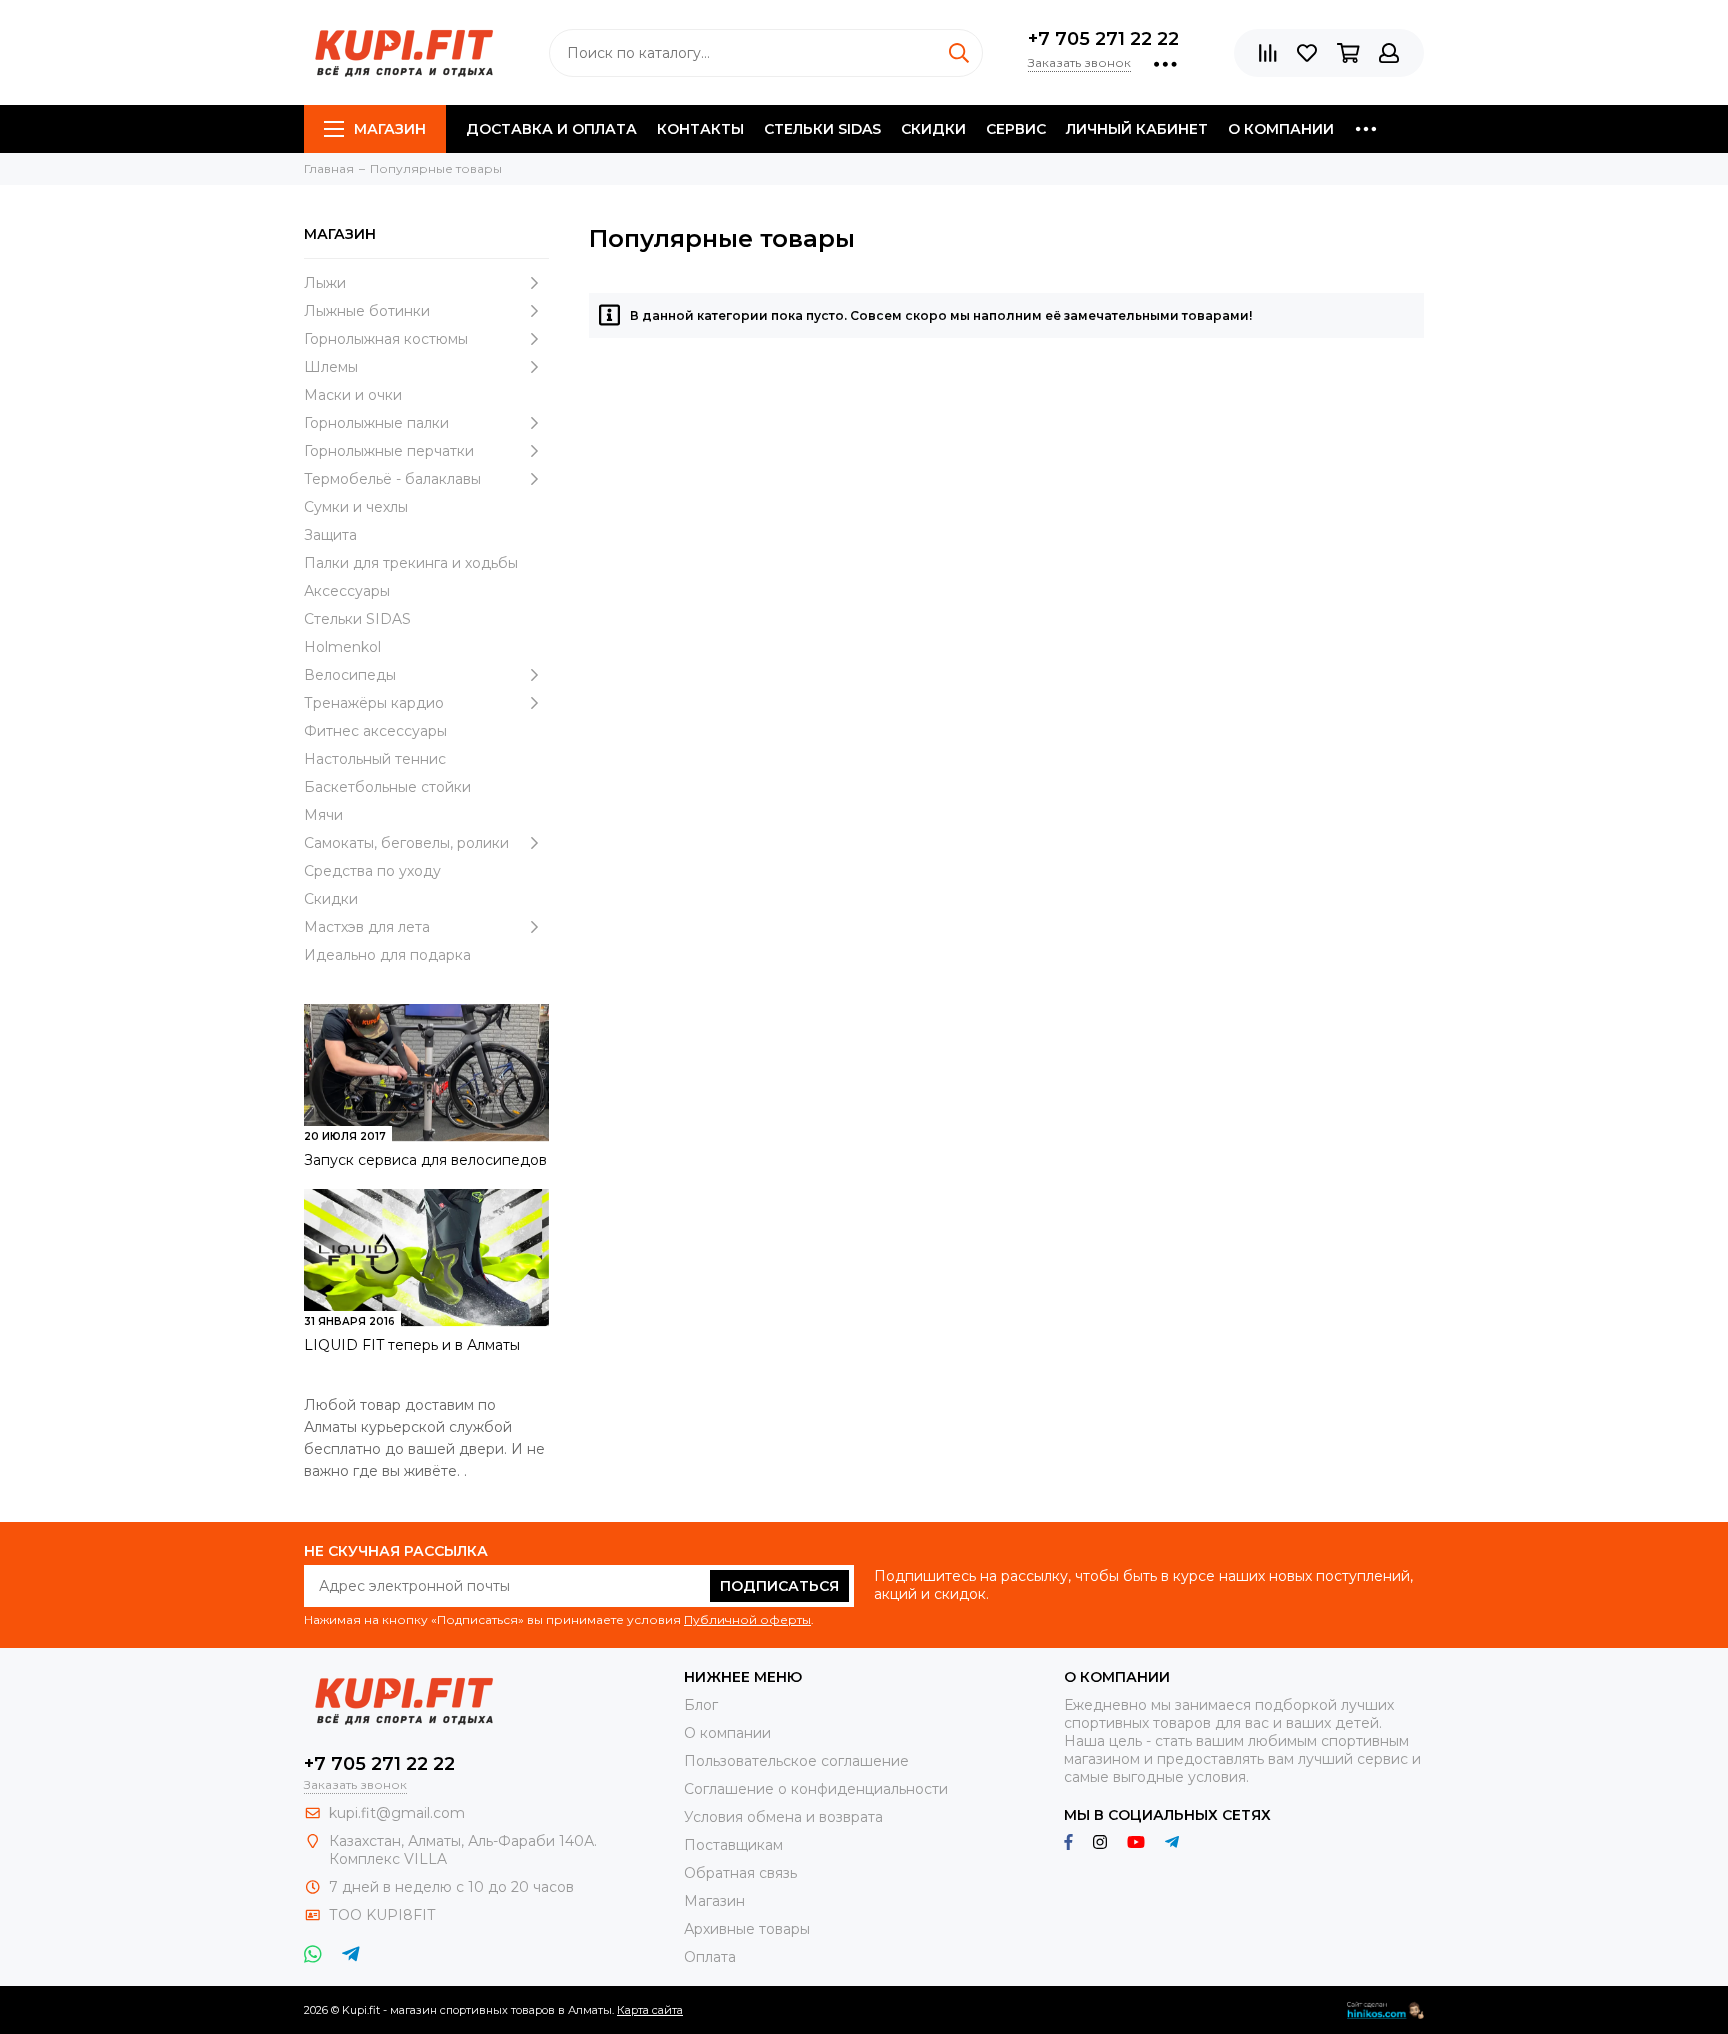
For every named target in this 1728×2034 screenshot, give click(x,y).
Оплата (710, 1957)
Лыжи (325, 283)
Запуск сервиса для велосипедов (425, 1160)
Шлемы (331, 367)
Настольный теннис (375, 759)
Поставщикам (733, 1845)
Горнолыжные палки (376, 423)
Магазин (390, 129)
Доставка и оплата (551, 129)
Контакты (700, 129)
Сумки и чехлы (356, 507)
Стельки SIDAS (822, 129)
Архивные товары (747, 1929)
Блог (701, 1705)
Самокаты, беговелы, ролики (406, 843)
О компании (1281, 129)
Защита (330, 535)
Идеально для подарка (387, 955)
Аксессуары (347, 591)
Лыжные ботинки (367, 311)
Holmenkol (342, 647)
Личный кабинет (1137, 129)
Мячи (323, 815)
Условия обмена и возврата (783, 1817)
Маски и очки (353, 395)
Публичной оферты (747, 1619)
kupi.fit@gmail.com (397, 1813)
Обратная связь (740, 1873)
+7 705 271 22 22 (1103, 39)
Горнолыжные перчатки (389, 451)
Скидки (933, 129)
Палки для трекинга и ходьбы (411, 563)
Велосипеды (350, 675)
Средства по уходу (372, 871)
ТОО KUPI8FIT (384, 1915)
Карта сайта (650, 2010)
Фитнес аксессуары (375, 731)
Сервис (1016, 129)
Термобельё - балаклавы (392, 479)
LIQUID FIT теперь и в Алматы (412, 1345)
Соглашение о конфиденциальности (816, 1789)
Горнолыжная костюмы (386, 339)
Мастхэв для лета (367, 927)
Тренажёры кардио (374, 703)
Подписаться (779, 1586)
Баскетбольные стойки (387, 787)
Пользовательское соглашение (796, 1761)
